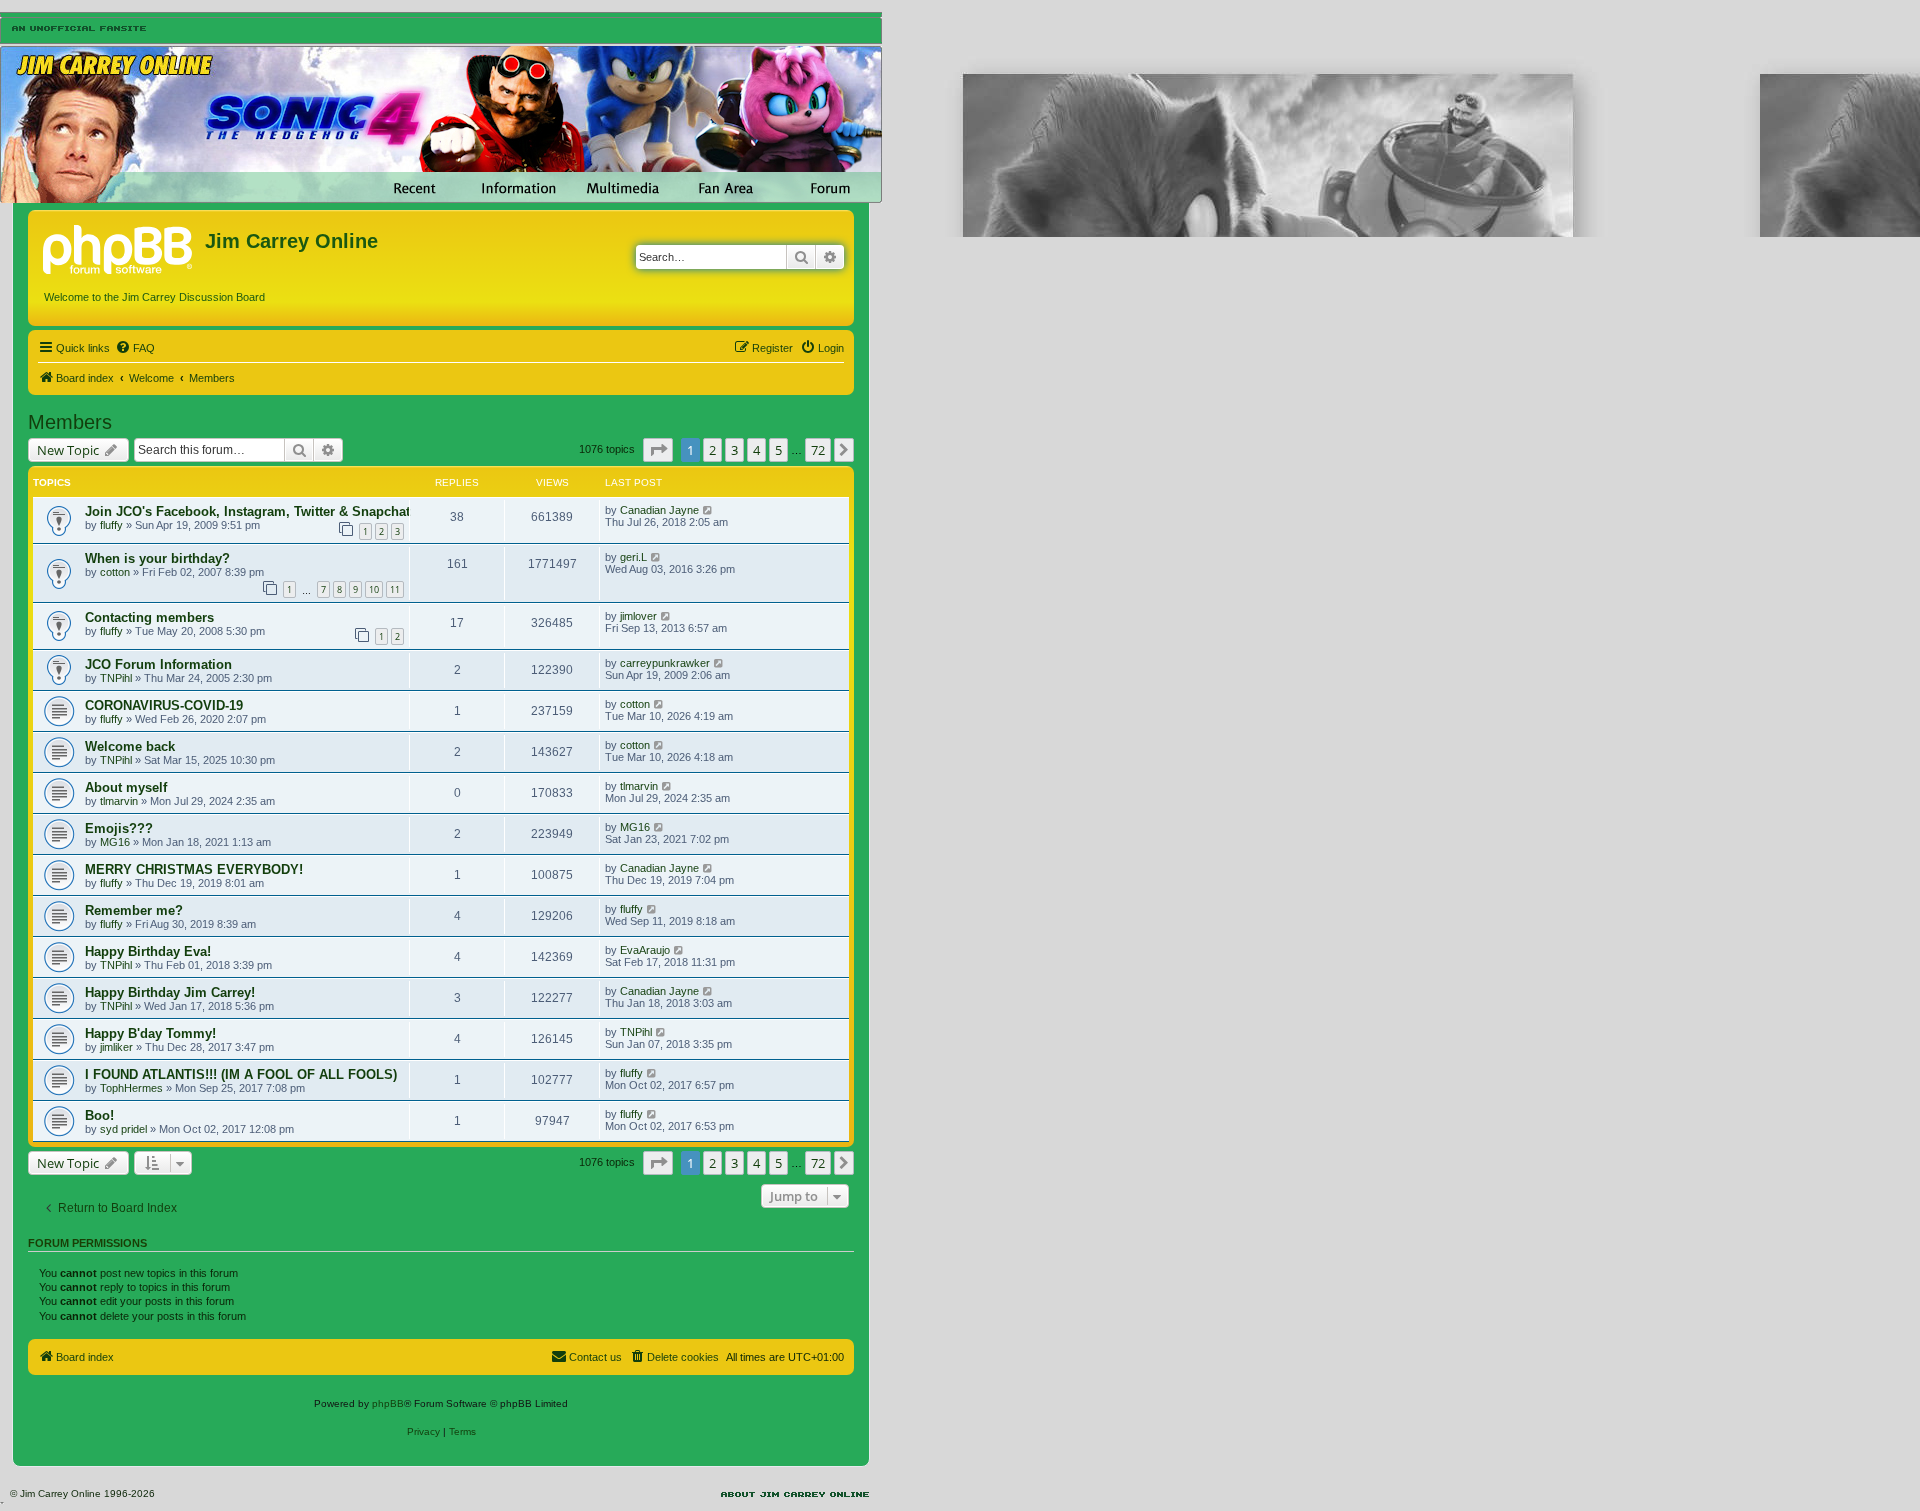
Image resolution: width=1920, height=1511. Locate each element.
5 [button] (778, 450)
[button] (658, 450)
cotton (115, 572)
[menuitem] (135, 348)
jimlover (638, 616)
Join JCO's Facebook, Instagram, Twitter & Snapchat (247, 511)
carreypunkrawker (665, 663)
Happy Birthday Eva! (148, 951)
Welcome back (130, 746)
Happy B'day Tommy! (150, 1033)
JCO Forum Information (158, 664)
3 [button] (734, 450)
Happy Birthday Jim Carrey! (170, 992)
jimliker (116, 1047)
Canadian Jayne (659, 510)
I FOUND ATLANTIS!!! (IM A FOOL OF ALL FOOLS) (241, 1074)
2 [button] (712, 450)
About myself (126, 787)
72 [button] (818, 450)
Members (70, 422)
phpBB (388, 1403)
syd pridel (123, 1129)
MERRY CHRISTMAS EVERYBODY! (194, 869)
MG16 (115, 842)
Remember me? (134, 910)
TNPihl (116, 678)
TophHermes (131, 1088)
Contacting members (149, 617)
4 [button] (756, 450)
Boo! (99, 1115)
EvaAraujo (645, 950)
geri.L (633, 557)
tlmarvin (119, 801)
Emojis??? (119, 828)
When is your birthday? (157, 558)
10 (374, 589)
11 (395, 589)
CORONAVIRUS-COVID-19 (164, 705)
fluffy (111, 525)
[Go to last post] (708, 510)
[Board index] (119, 247)
